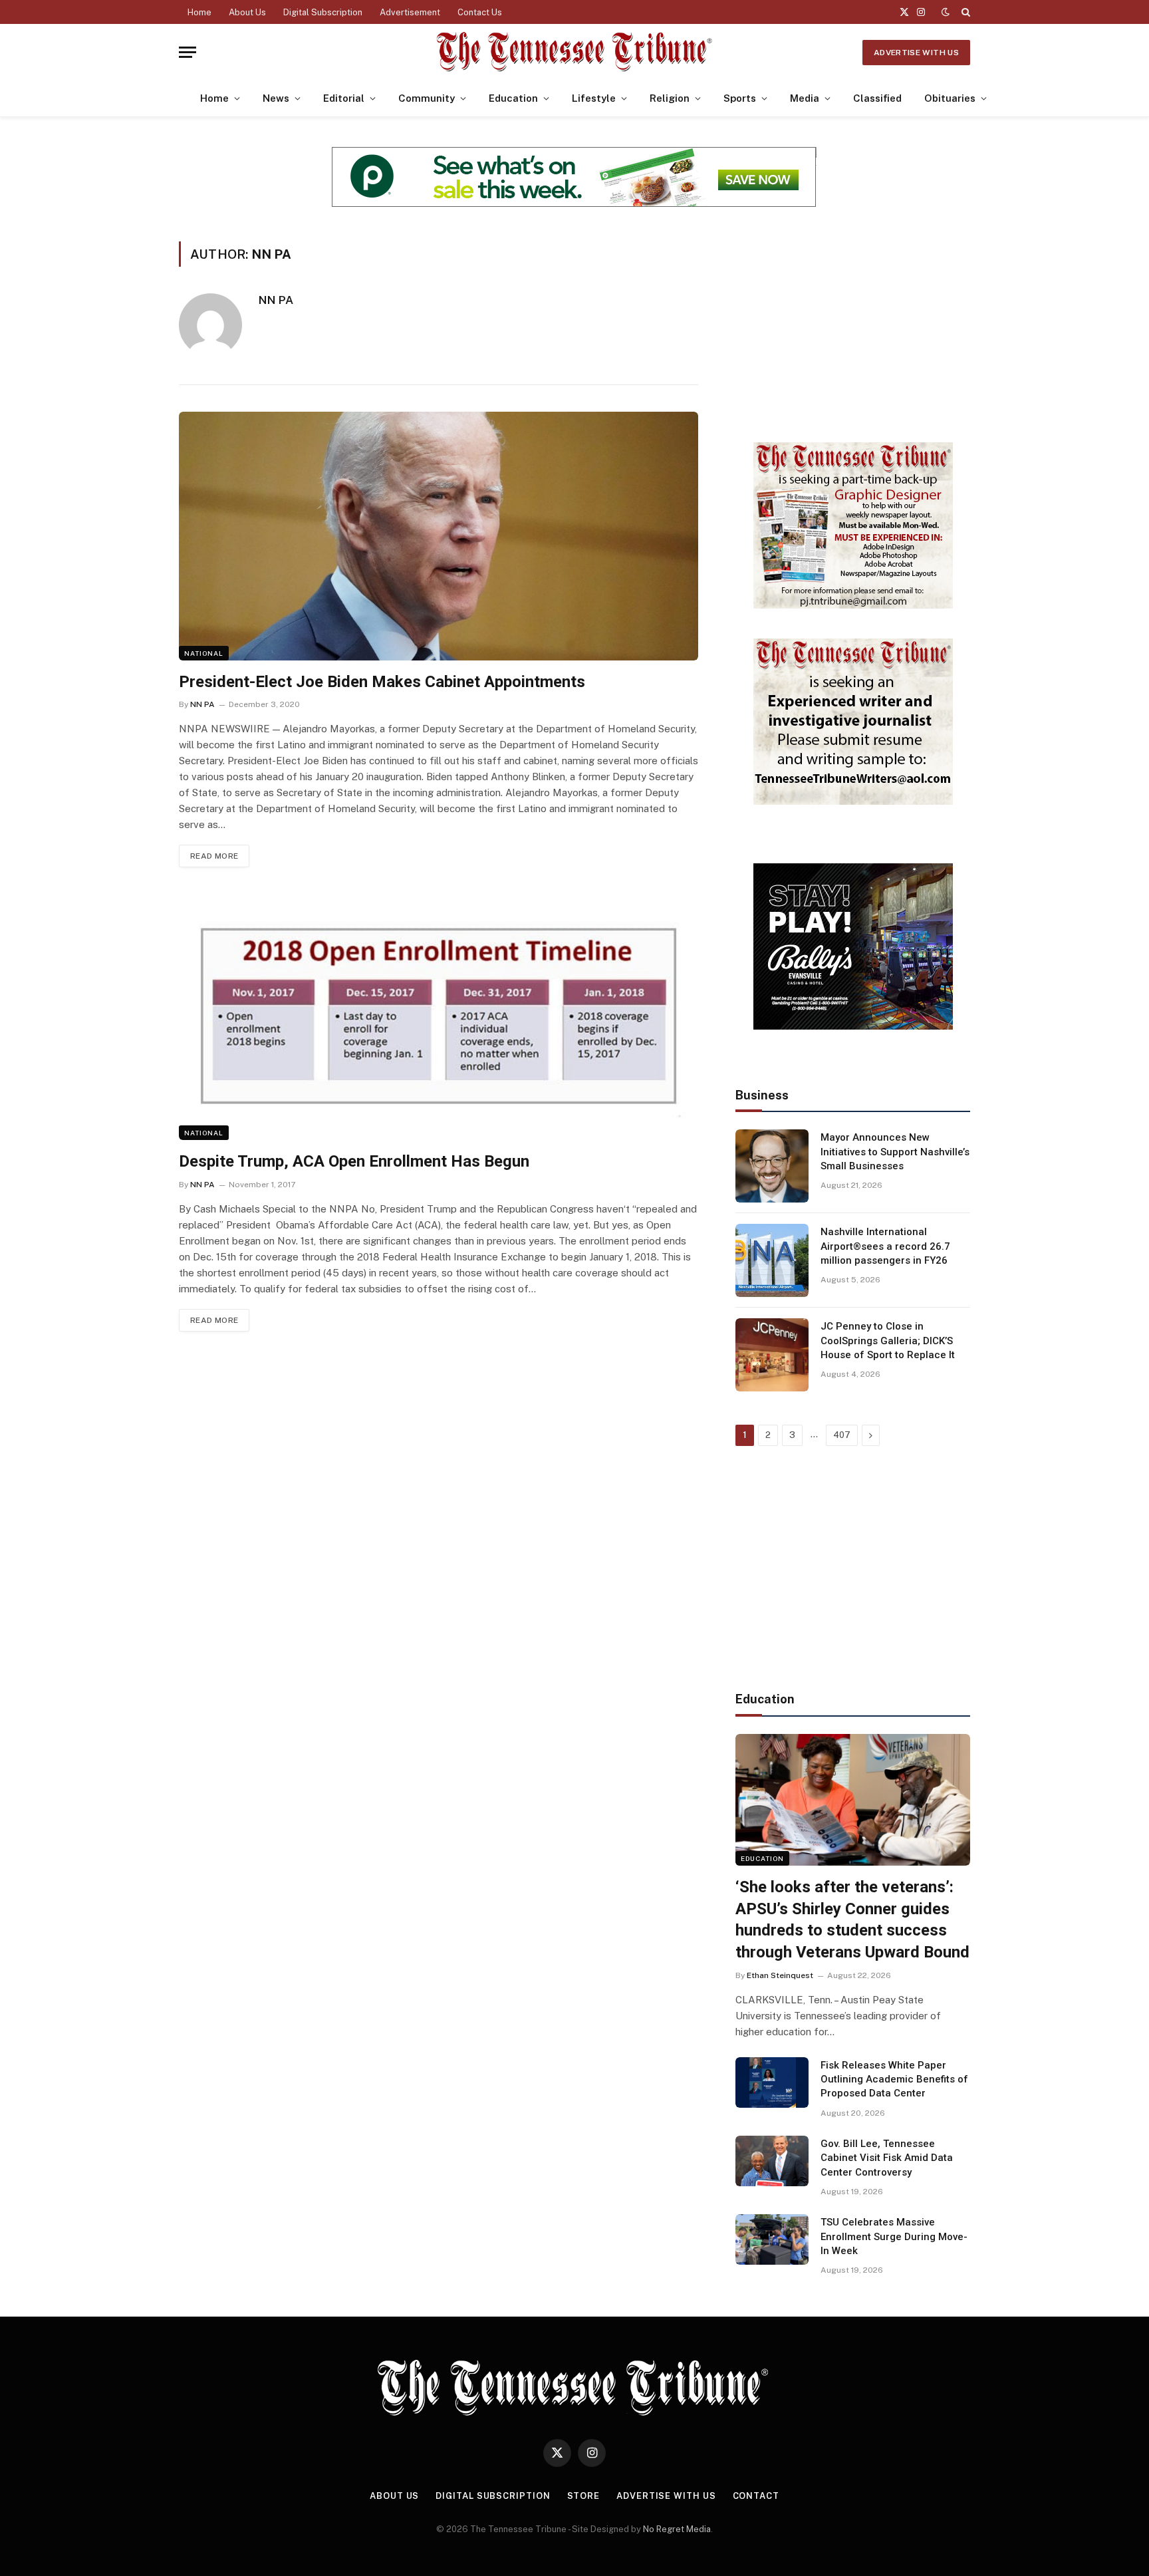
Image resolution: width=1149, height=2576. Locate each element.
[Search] (964, 12)
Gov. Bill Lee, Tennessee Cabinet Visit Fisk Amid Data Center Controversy (887, 2158)
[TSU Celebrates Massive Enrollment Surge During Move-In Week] (772, 2239)
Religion (670, 98)
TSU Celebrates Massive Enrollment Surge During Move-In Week (894, 2236)
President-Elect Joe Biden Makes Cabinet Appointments (382, 682)
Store (584, 2496)
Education (513, 98)
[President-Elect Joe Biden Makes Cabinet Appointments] (439, 536)
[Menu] (188, 52)
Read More (214, 856)
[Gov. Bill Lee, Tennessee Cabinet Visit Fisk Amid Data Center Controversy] (772, 2161)
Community (427, 98)
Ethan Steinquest (780, 1975)
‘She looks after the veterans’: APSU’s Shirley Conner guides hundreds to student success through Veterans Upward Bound (852, 1920)
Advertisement (410, 12)
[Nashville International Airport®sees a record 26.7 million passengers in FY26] (772, 1260)
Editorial (344, 98)
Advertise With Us (916, 53)
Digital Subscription (323, 12)
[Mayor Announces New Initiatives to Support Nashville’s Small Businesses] (772, 1166)
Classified (877, 98)
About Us (247, 12)
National (204, 653)
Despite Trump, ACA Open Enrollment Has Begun (354, 1161)
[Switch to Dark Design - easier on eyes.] (946, 12)
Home (199, 12)
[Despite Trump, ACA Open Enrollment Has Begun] (439, 1016)
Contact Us (480, 12)
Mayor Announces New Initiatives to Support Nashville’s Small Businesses (895, 1152)
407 (842, 1435)
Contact (756, 2496)
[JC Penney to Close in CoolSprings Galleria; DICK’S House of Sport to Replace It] (772, 1355)
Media (805, 98)
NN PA (276, 300)
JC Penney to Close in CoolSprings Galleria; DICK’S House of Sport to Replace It (888, 1341)
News (276, 98)
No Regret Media (677, 2529)
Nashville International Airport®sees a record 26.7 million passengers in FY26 (885, 1246)
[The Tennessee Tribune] (574, 52)
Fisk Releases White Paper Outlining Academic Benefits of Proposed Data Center (894, 2079)
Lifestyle (594, 98)
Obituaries (950, 98)
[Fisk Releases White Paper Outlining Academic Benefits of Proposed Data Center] (772, 2082)
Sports (740, 98)
